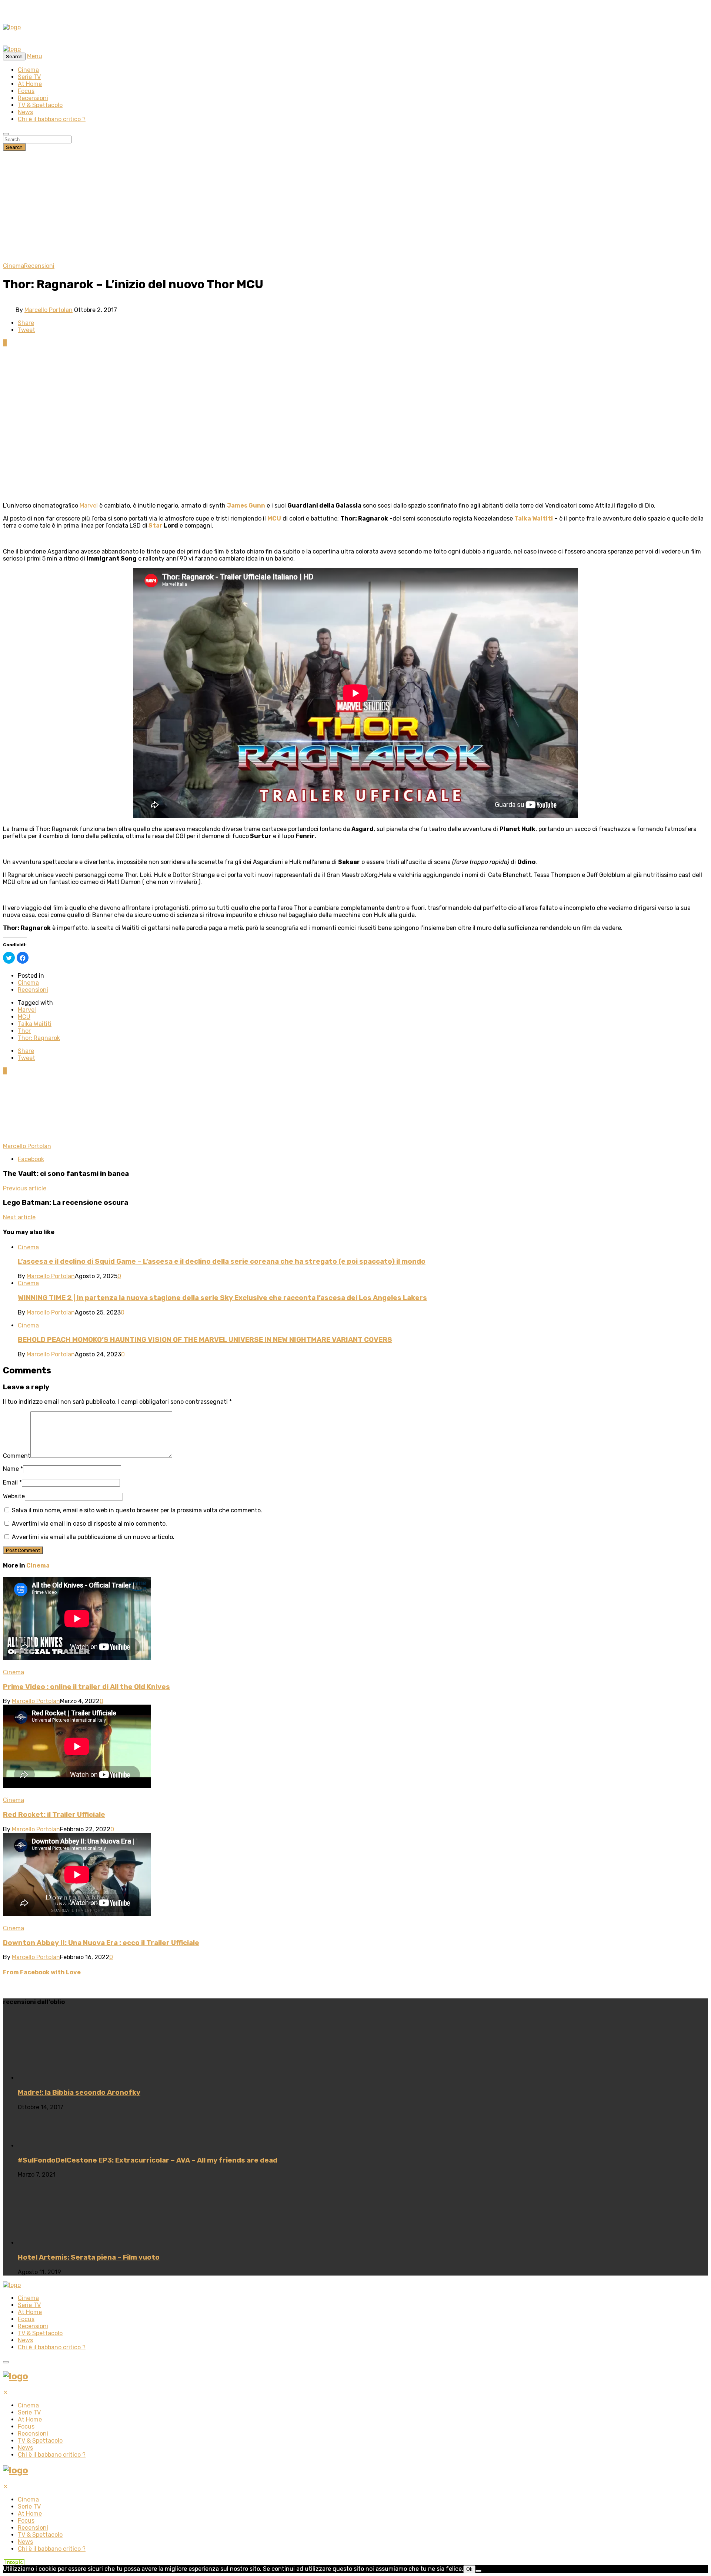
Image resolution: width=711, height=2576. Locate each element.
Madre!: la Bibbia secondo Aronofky (79, 2093)
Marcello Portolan (49, 310)
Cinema (28, 70)
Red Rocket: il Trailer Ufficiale (54, 1815)
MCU (274, 518)
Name (13, 1469)
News (25, 112)
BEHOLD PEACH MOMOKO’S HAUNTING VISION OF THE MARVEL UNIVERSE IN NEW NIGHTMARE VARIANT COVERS (205, 1340)
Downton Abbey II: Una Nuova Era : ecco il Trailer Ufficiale (101, 1943)
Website (14, 1496)
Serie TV (29, 77)
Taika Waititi (35, 1024)
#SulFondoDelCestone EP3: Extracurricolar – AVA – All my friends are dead (148, 2160)
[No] (478, 2571)
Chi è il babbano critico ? (52, 119)
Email (12, 1483)
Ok (469, 2569)
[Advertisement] (355, 207)
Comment (17, 1456)
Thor (24, 1031)
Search (14, 147)
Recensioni (33, 98)
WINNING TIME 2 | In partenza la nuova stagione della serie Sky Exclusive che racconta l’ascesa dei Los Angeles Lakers (222, 1298)
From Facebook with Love (42, 1972)
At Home (30, 84)
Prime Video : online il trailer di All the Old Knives (86, 1687)
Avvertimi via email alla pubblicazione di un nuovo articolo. (93, 1537)
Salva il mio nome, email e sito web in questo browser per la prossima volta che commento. (137, 1510)
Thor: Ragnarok (39, 1038)
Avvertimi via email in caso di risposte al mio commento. (89, 1524)
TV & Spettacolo (40, 105)
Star (156, 526)
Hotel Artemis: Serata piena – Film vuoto (89, 2257)
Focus (26, 91)
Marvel (89, 506)
